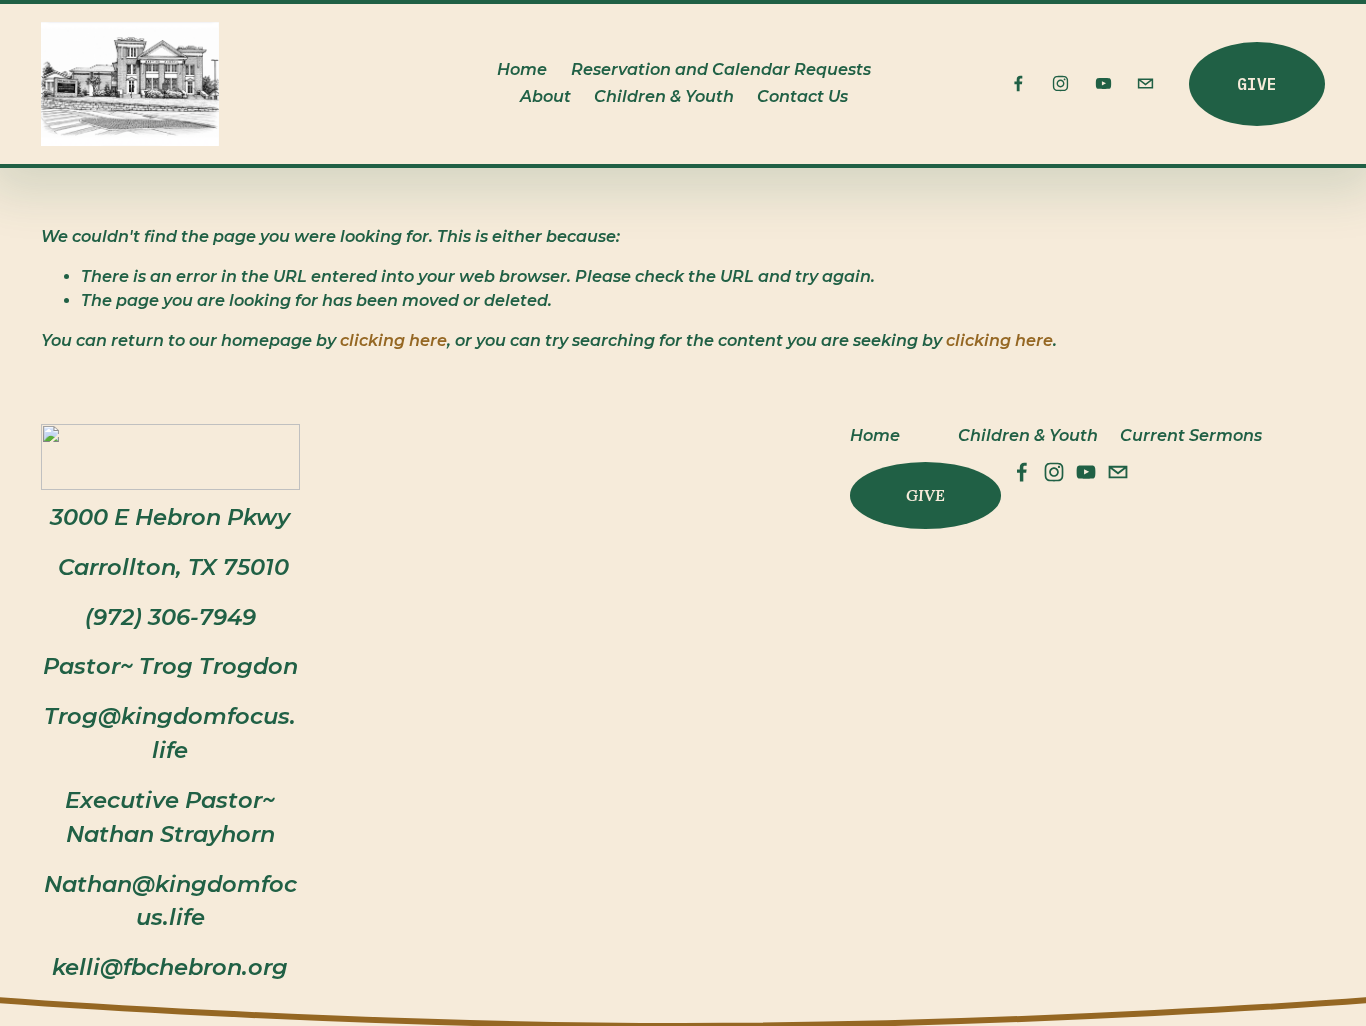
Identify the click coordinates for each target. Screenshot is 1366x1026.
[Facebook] (1018, 83)
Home (522, 69)
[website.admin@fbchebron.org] (1145, 83)
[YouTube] (1103, 83)
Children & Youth (664, 96)
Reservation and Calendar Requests (721, 69)
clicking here (393, 340)
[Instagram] (1060, 83)
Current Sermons (1191, 435)
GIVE (1257, 84)
